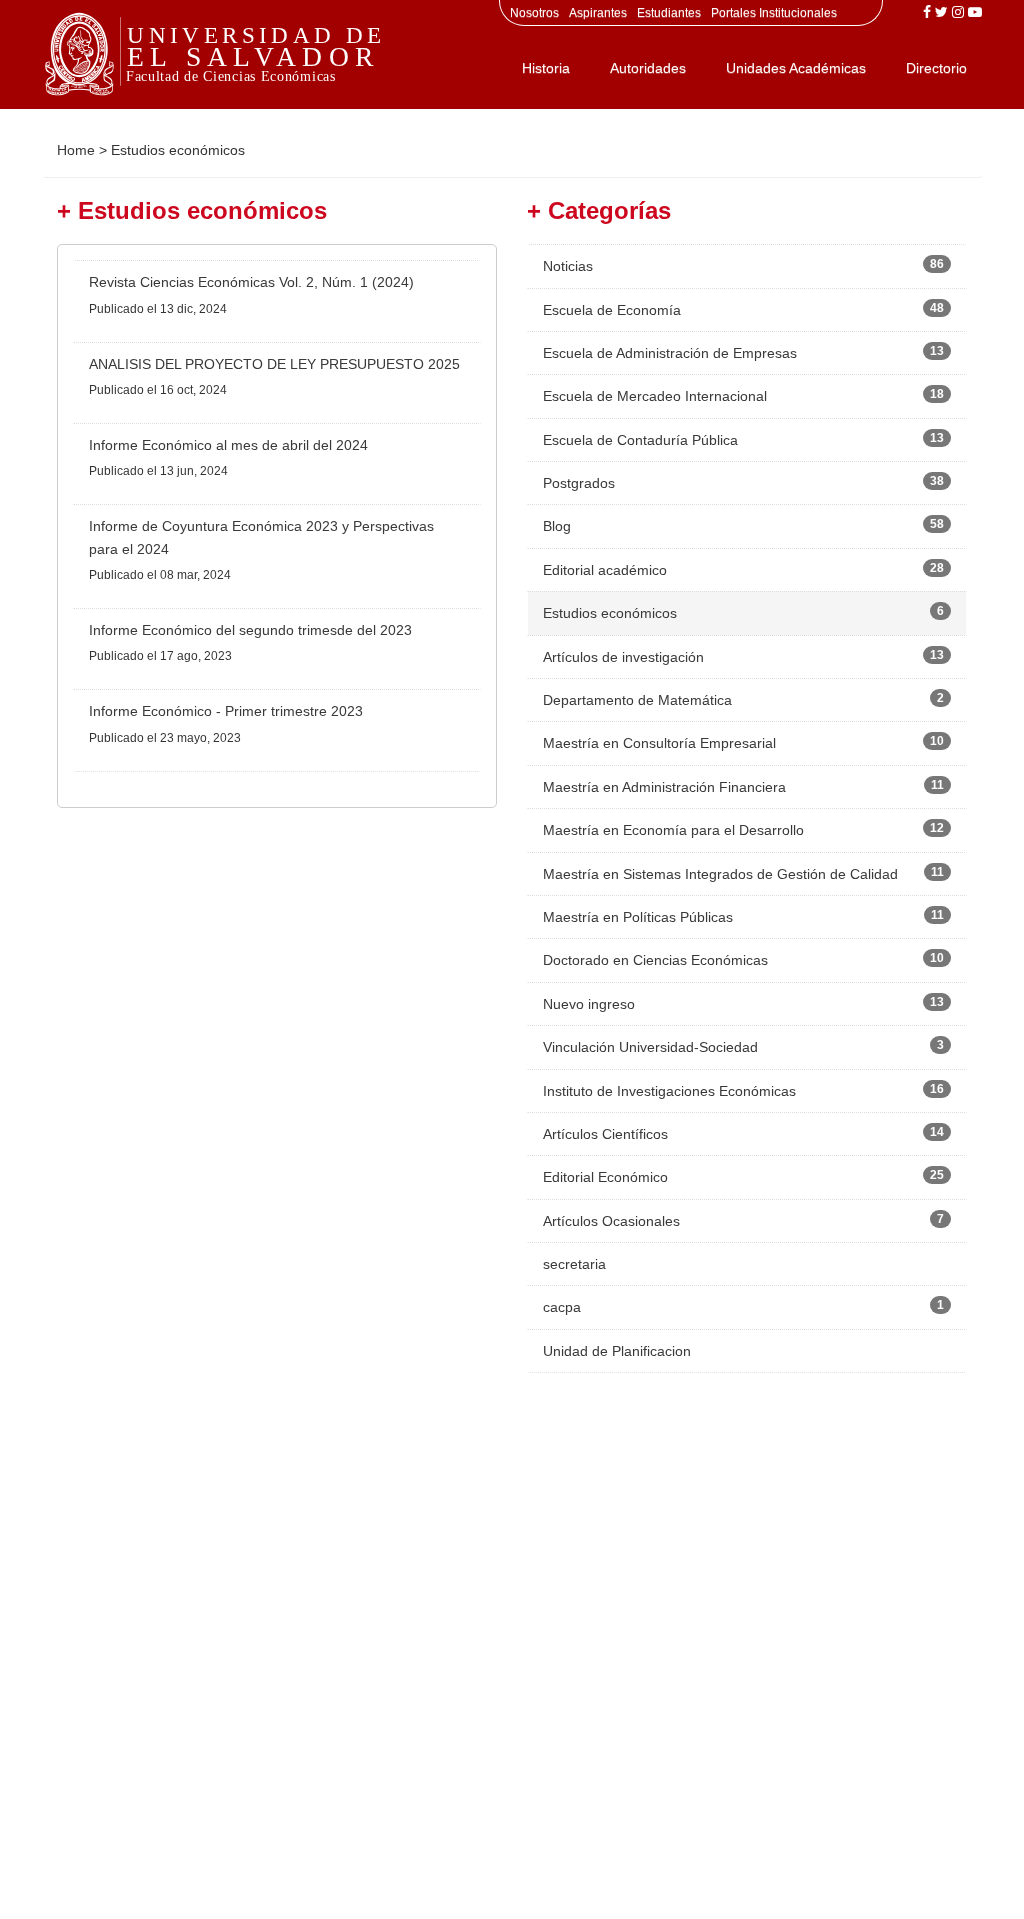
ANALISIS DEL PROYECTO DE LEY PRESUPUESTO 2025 (274, 364)
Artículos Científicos (605, 1134)
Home (76, 150)
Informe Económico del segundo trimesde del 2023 (250, 630)
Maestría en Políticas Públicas (638, 917)
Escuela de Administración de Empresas (670, 353)
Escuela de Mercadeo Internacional (655, 396)
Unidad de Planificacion (617, 1351)
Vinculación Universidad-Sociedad (650, 1047)
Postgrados (579, 483)
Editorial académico (605, 570)
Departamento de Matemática (637, 700)
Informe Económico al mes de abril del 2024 (228, 445)
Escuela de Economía (612, 310)
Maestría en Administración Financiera (664, 787)
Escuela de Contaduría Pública (640, 440)
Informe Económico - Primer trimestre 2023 (226, 711)
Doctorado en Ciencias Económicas (655, 960)
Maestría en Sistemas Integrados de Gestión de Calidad (720, 874)
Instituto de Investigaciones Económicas (669, 1091)
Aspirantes (598, 13)
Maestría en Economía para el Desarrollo (673, 830)
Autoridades (648, 68)
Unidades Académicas (796, 68)
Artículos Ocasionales (611, 1221)
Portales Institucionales (774, 13)
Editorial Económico (605, 1177)
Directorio (936, 68)
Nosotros (534, 13)
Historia (546, 68)
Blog (557, 526)
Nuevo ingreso (589, 1004)
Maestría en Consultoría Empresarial (659, 743)
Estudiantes (669, 13)
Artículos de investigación (623, 657)
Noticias (568, 266)
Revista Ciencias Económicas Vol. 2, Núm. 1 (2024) (251, 282)
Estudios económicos (610, 613)
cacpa (562, 1307)
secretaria (574, 1264)
